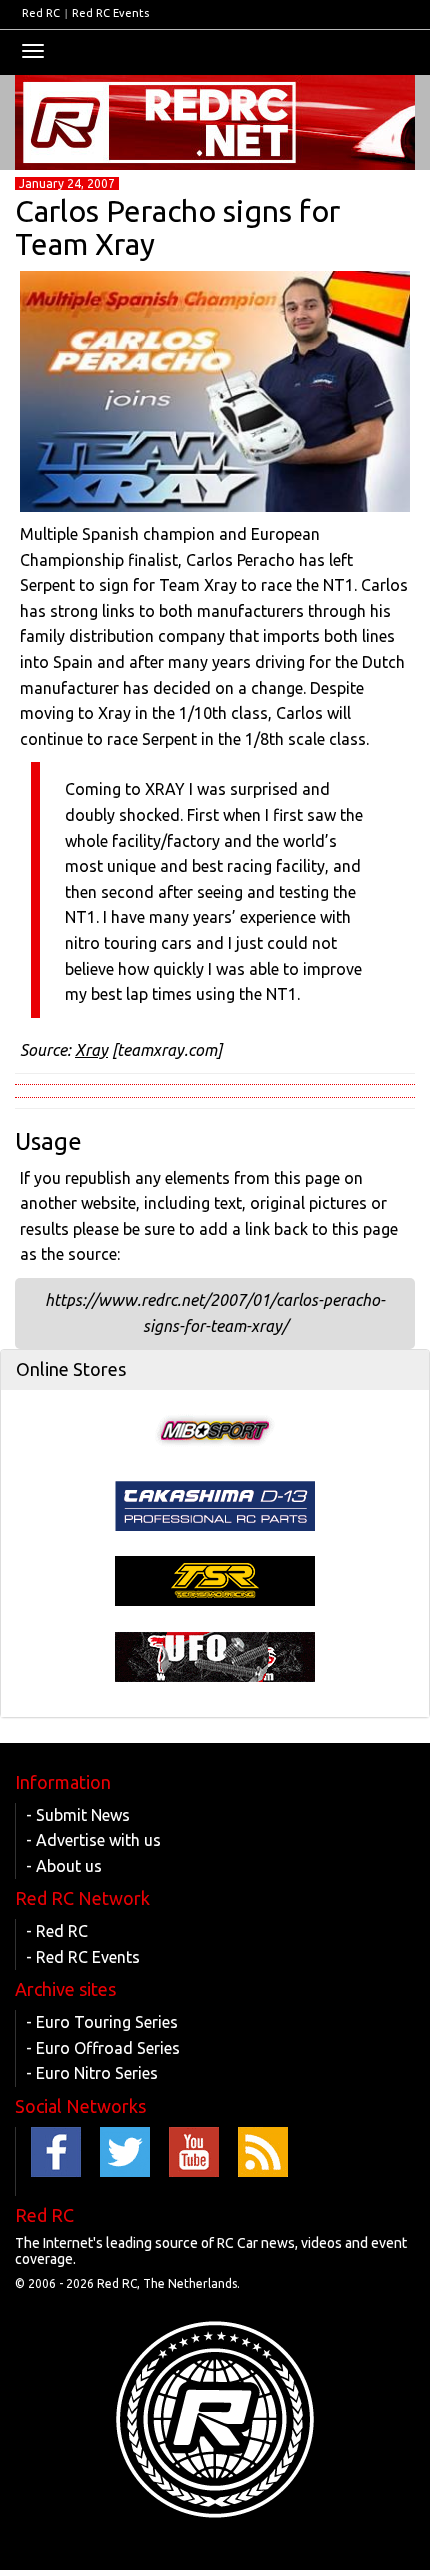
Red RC (41, 13)
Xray (91, 1050)
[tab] (215, 1370)
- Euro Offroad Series (103, 2048)
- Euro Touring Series (102, 2022)
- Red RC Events (83, 1957)
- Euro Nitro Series (92, 2073)
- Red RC (57, 1931)
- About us (64, 1866)
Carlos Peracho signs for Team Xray (177, 227)
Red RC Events (110, 13)
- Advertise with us (93, 1840)
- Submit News (78, 1815)
